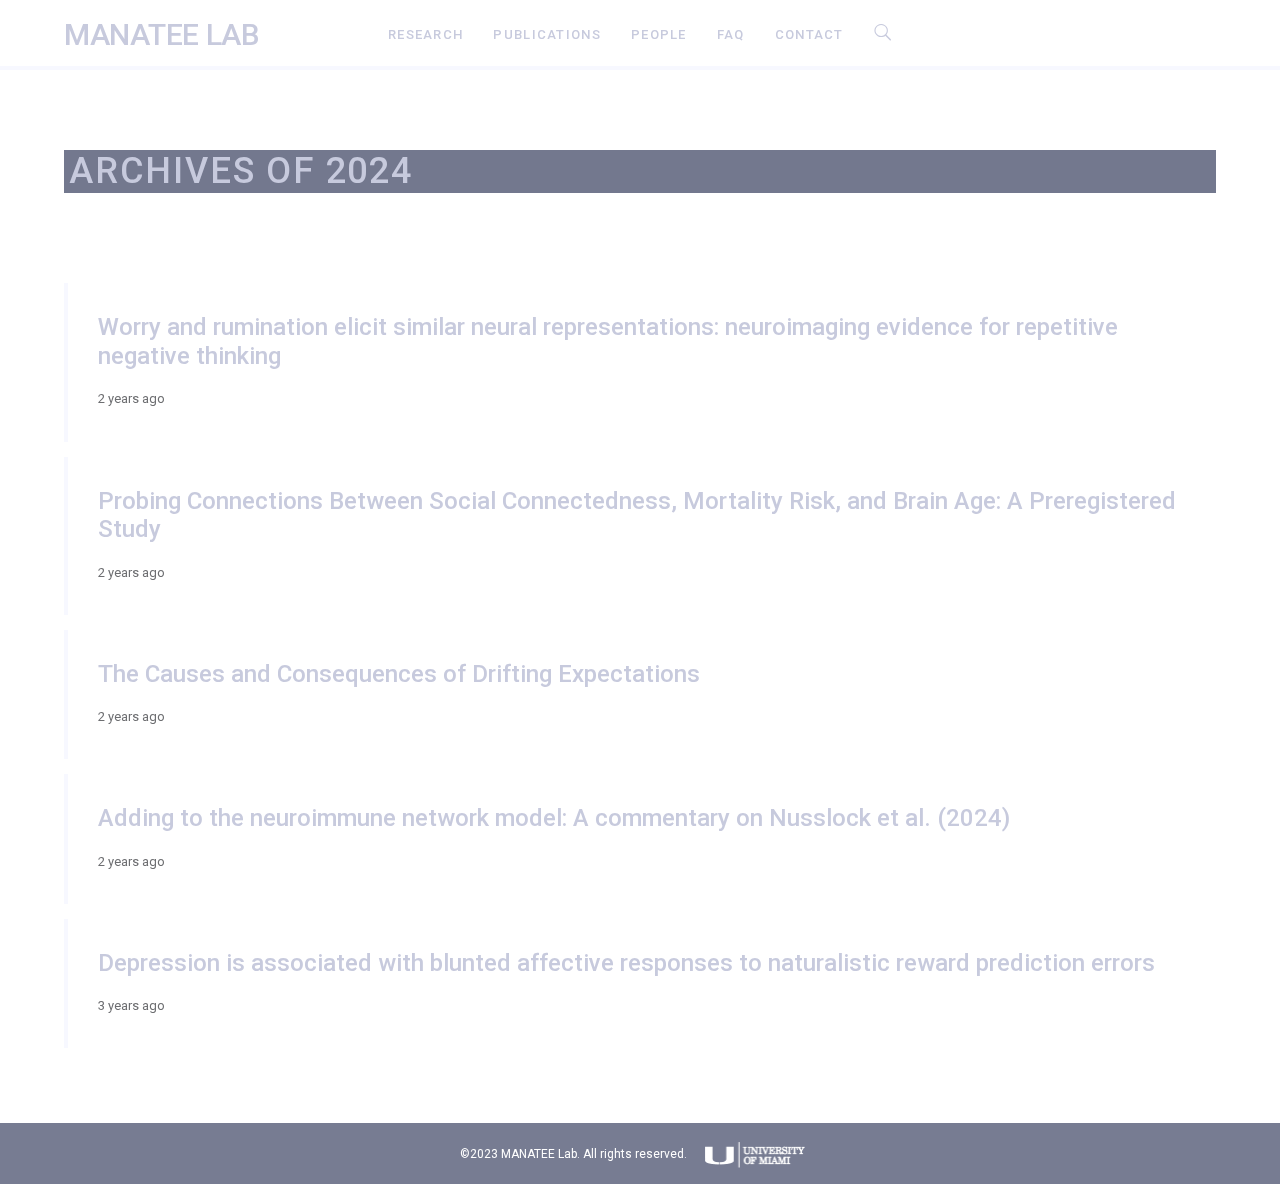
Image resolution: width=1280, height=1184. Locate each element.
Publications (547, 34)
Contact (809, 34)
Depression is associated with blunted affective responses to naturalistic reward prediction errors (626, 963)
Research (425, 34)
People (659, 34)
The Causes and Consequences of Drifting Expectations (399, 674)
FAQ (731, 34)
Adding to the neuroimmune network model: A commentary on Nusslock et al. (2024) (554, 818)
